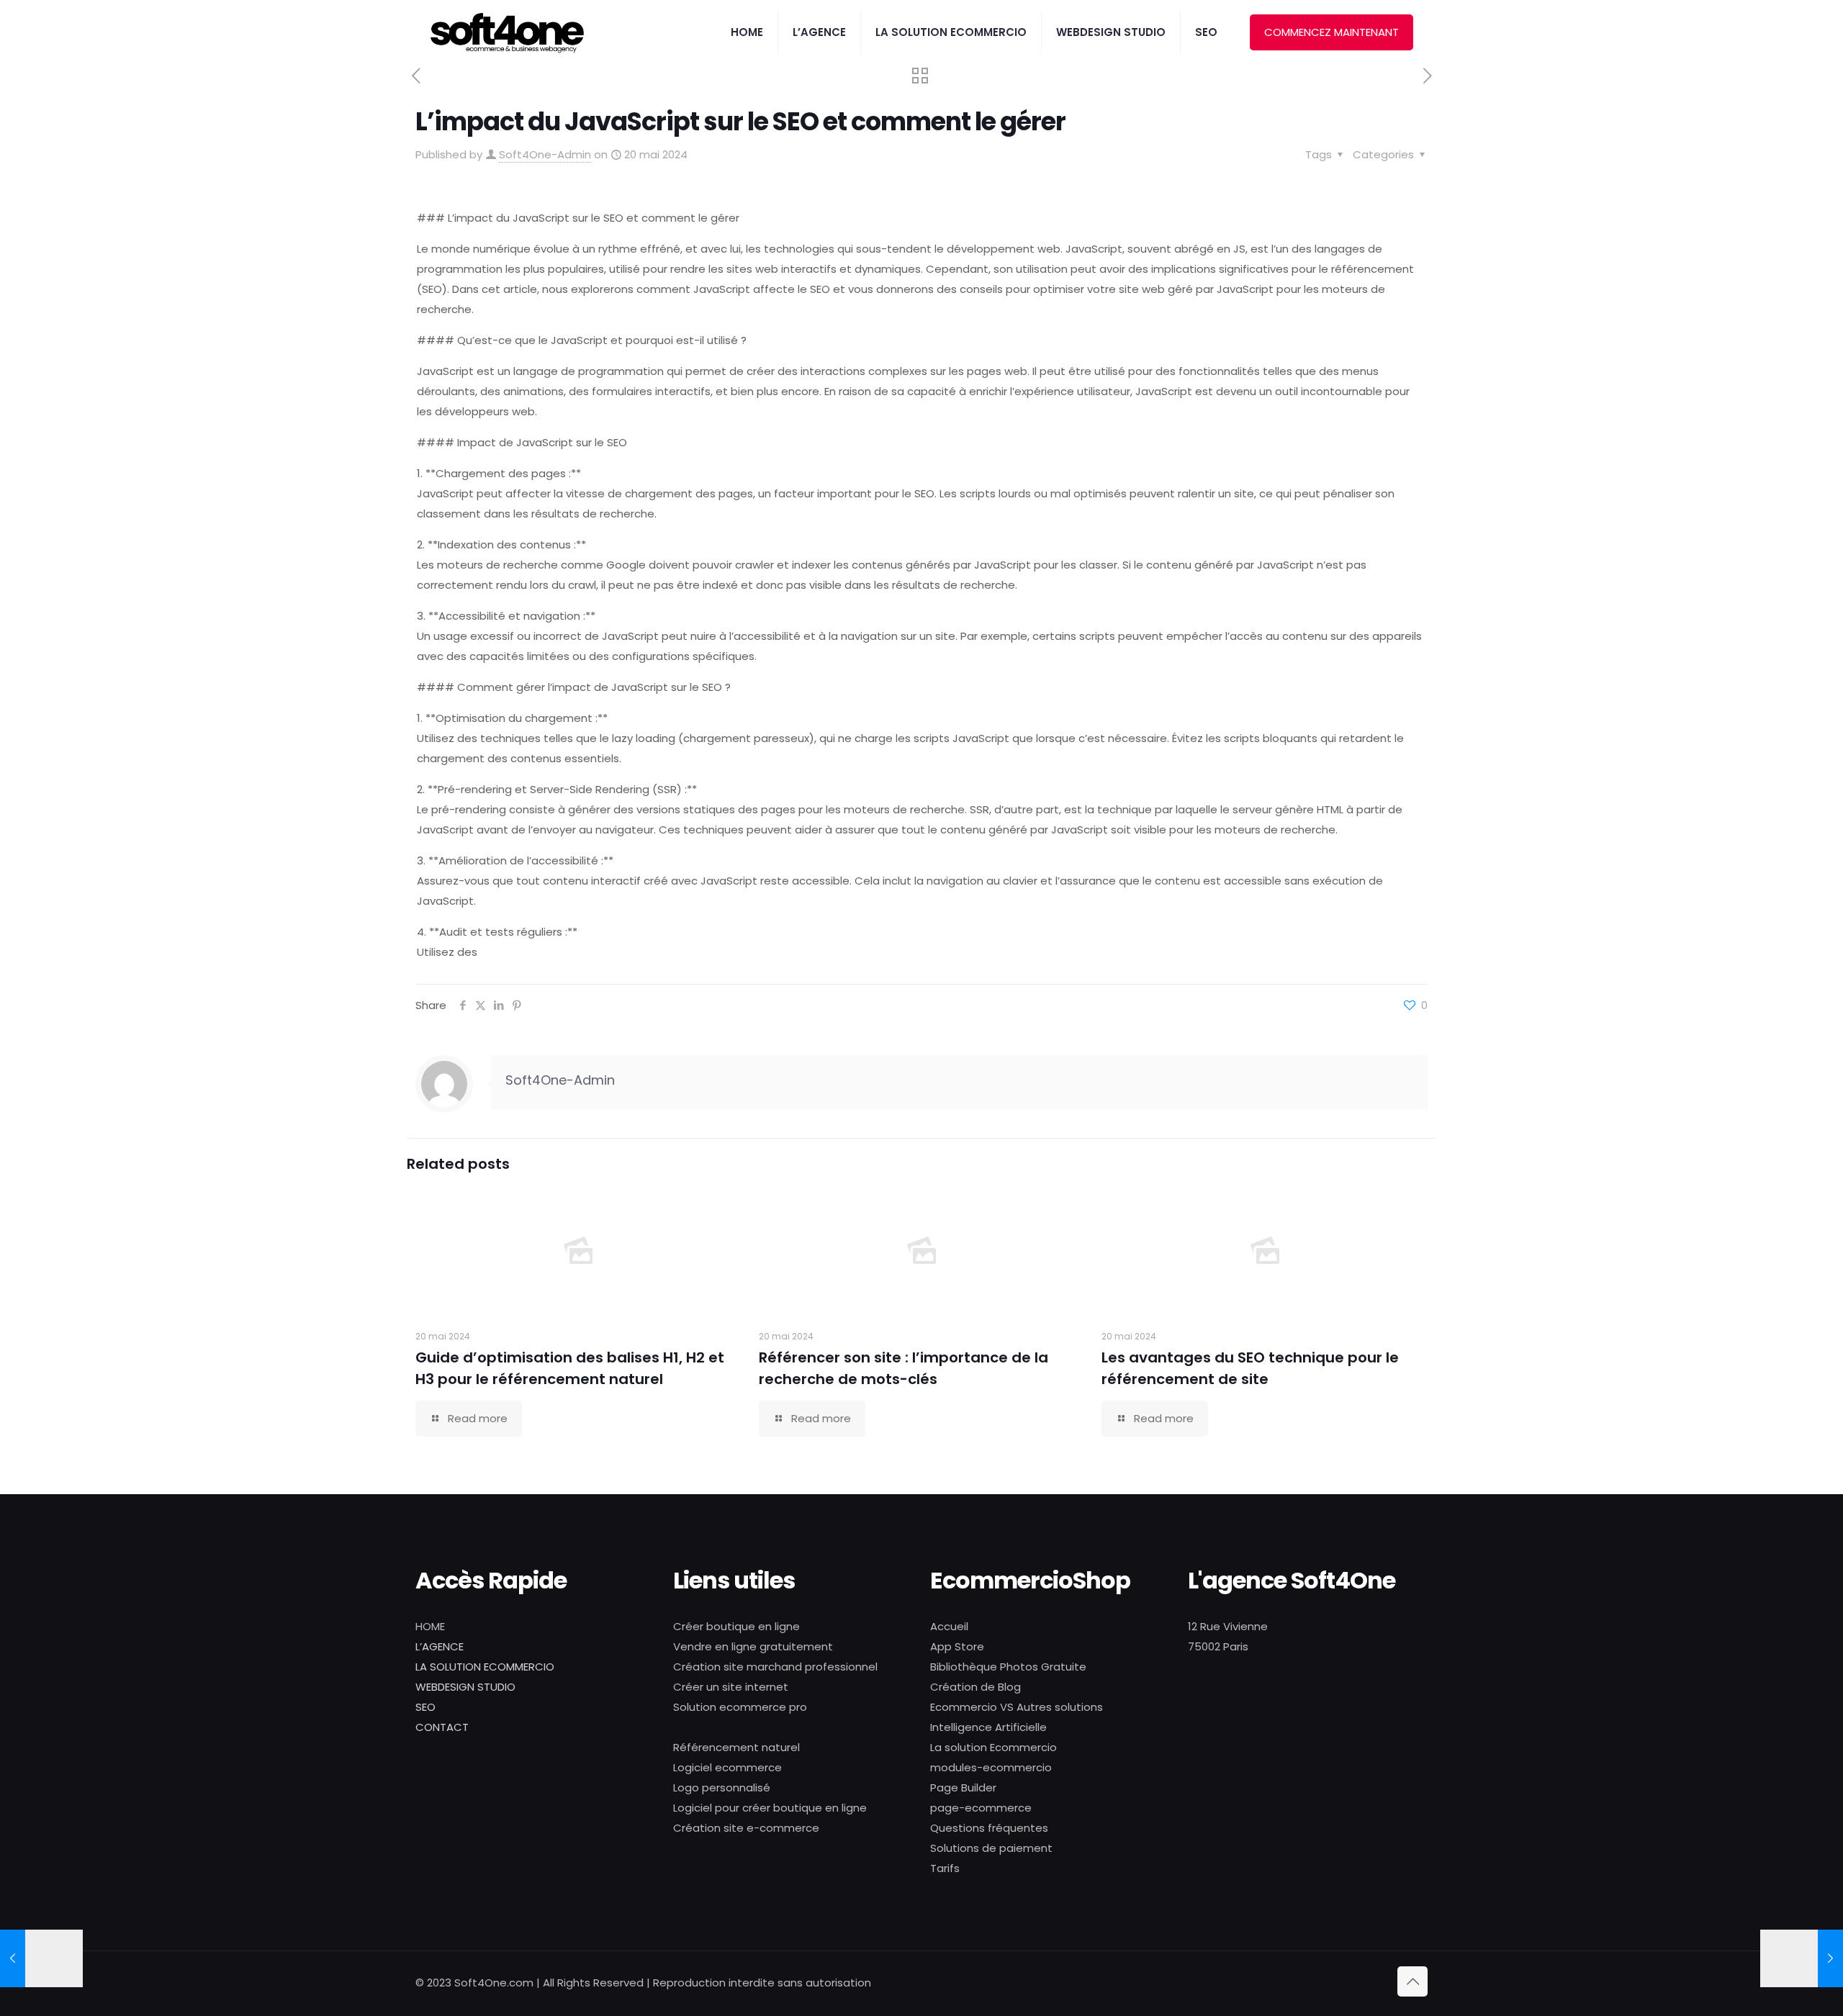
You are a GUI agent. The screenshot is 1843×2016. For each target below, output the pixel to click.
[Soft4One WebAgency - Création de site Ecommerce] (507, 32)
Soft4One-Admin (545, 154)
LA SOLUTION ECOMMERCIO (485, 1667)
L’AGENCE (440, 1646)
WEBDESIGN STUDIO (465, 1687)
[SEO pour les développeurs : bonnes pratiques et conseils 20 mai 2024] (41, 1958)
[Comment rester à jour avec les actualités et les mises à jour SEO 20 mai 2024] (1802, 1958)
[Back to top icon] (1412, 1981)
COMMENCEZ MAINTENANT (1331, 32)
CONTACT (442, 1727)
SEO (425, 1707)
